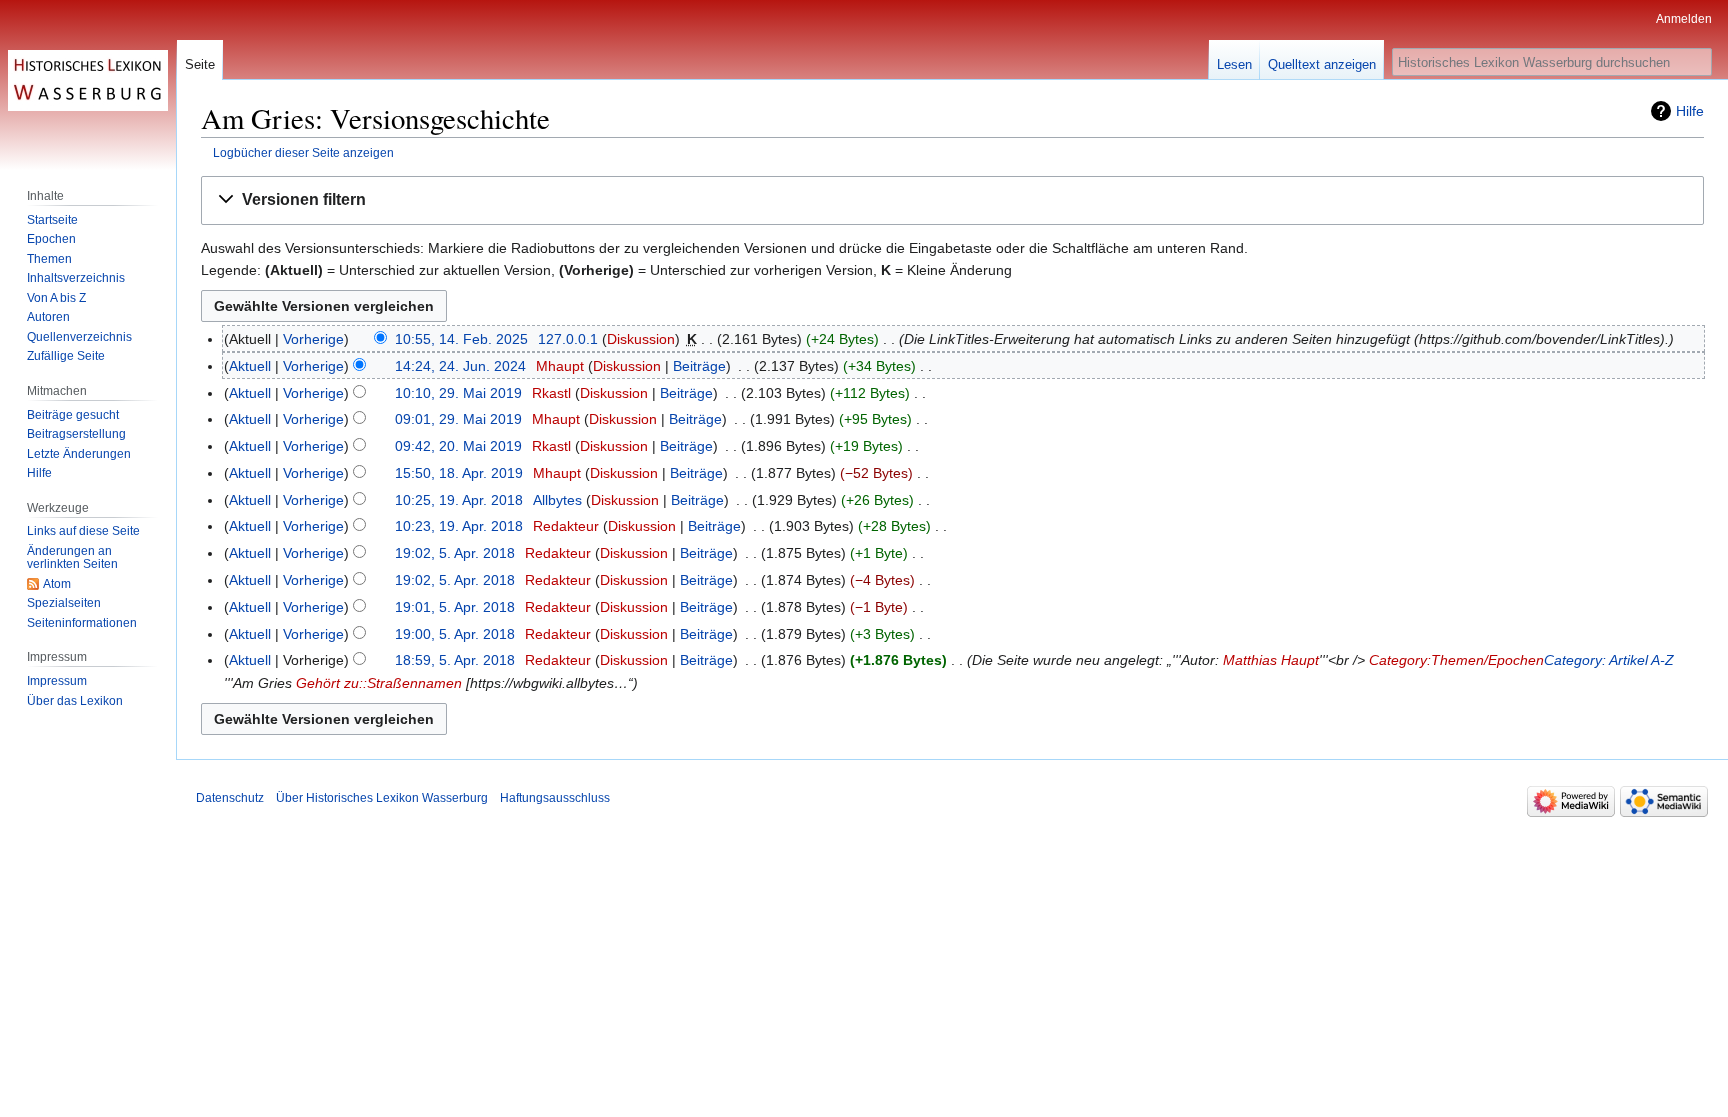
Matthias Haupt (1271, 660)
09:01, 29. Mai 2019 (458, 419)
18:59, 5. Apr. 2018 (455, 660)
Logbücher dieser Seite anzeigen (303, 152)
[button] (952, 200)
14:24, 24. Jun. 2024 (460, 366)
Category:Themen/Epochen (1456, 660)
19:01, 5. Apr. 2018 (455, 607)
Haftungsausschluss (555, 798)
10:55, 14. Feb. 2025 (461, 339)
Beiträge (699, 366)
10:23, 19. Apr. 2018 (459, 526)
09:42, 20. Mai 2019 (458, 446)
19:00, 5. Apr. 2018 (455, 634)
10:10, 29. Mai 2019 (458, 393)
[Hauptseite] (88, 80)
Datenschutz (230, 798)
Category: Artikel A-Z (1609, 660)
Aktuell (250, 366)
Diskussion (641, 339)
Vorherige (313, 339)
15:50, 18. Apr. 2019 (459, 473)
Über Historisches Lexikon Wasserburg (382, 798)
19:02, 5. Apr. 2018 (455, 553)
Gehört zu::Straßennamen (379, 683)
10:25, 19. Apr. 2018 (459, 500)
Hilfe (1690, 111)
